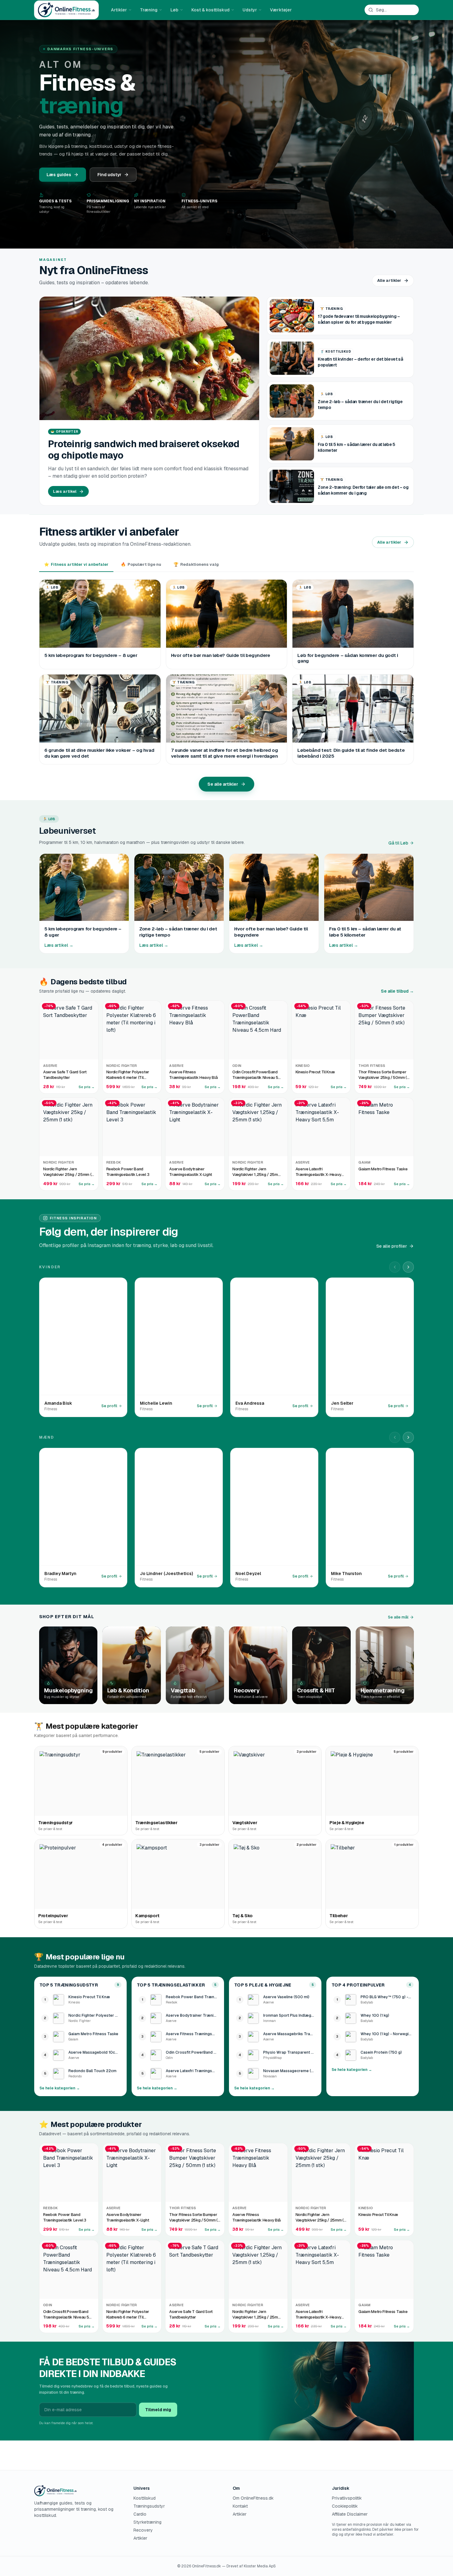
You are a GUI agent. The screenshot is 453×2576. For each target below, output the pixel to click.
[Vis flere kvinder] (408, 1267)
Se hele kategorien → (60, 2088)
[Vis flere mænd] (408, 1437)
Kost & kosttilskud (210, 10)
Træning (149, 10)
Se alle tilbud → (397, 991)
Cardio (140, 2514)
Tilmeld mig (158, 2410)
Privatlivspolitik (347, 2498)
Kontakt (240, 2506)
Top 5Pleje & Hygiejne (263, 1985)
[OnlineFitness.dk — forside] (66, 10)
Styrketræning (147, 2522)
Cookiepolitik (345, 2506)
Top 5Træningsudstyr (69, 1985)
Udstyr (250, 10)
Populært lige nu (141, 564)
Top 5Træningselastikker (171, 1985)
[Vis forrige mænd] (395, 1437)
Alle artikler (389, 280)
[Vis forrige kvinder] (395, 1267)
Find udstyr (109, 175)
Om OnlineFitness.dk (253, 2498)
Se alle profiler (392, 1246)
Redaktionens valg (196, 564)
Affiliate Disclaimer (350, 2514)
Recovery (143, 2530)
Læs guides (59, 175)
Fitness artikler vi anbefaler (76, 564)
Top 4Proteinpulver (358, 1985)
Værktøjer (281, 10)
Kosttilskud (145, 2498)
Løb (174, 10)
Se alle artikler (223, 784)
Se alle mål (398, 1617)
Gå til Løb (398, 843)
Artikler (119, 10)
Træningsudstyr (149, 2506)
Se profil (109, 1406)
